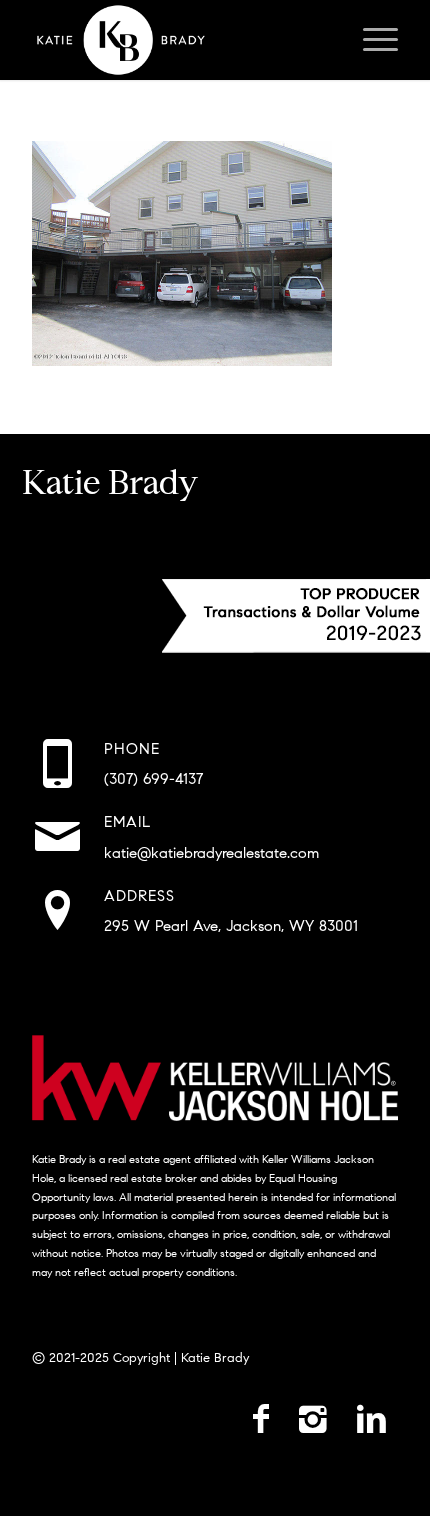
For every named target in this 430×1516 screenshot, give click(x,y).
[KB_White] (178, 40)
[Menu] (370, 40)
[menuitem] (370, 40)
